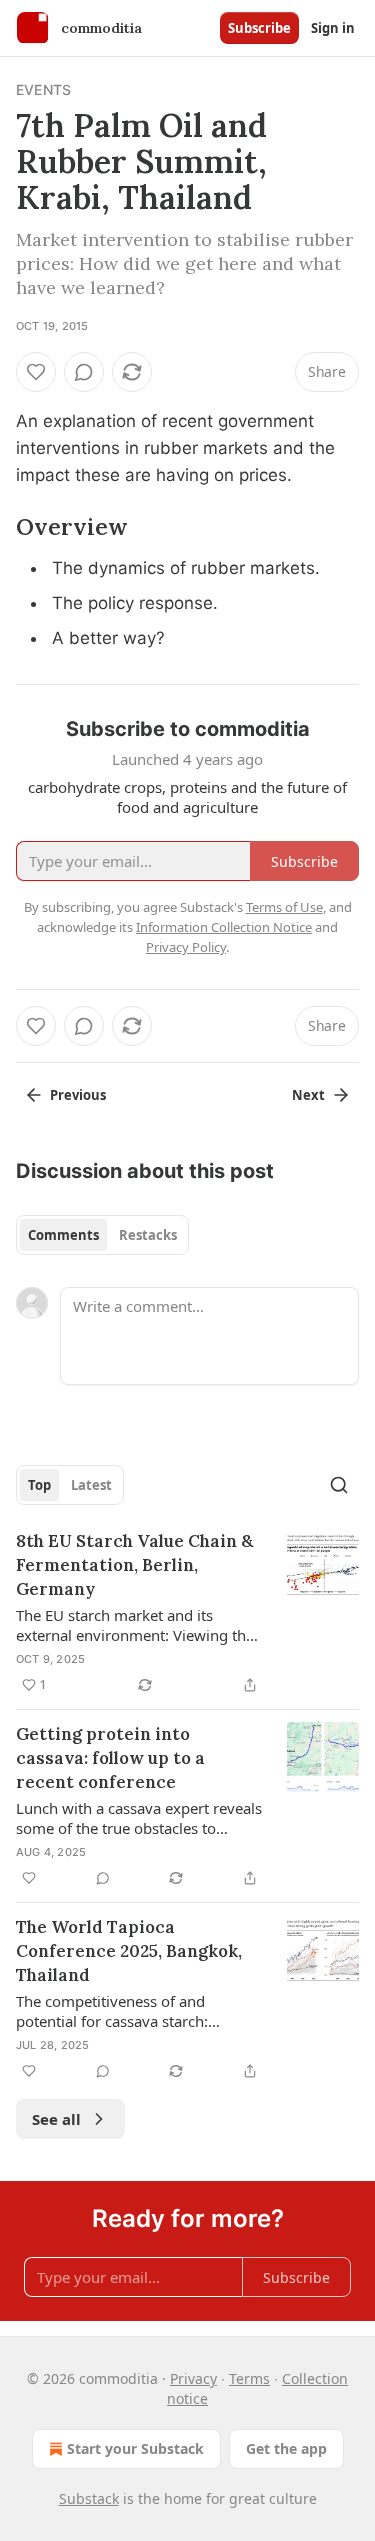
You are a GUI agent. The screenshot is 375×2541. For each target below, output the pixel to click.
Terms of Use (284, 907)
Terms (249, 2378)
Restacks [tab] (148, 1235)
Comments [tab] (63, 1235)
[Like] (36, 372)
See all (56, 2119)
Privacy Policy (186, 947)
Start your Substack (135, 2448)
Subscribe (259, 28)
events (43, 89)
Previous (78, 1095)
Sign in (333, 28)
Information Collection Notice (224, 927)
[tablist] (102, 1235)
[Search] (339, 1485)
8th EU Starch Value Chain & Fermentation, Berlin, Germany (134, 1565)
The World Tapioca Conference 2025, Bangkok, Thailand (129, 1951)
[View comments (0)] (84, 372)
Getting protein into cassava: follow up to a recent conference (110, 1758)
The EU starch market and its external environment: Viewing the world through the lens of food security (135, 1625)
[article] (187, 1613)
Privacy (193, 2378)
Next (308, 1095)
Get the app (286, 2448)
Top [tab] (39, 1485)
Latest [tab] (91, 1485)
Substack (89, 2498)
